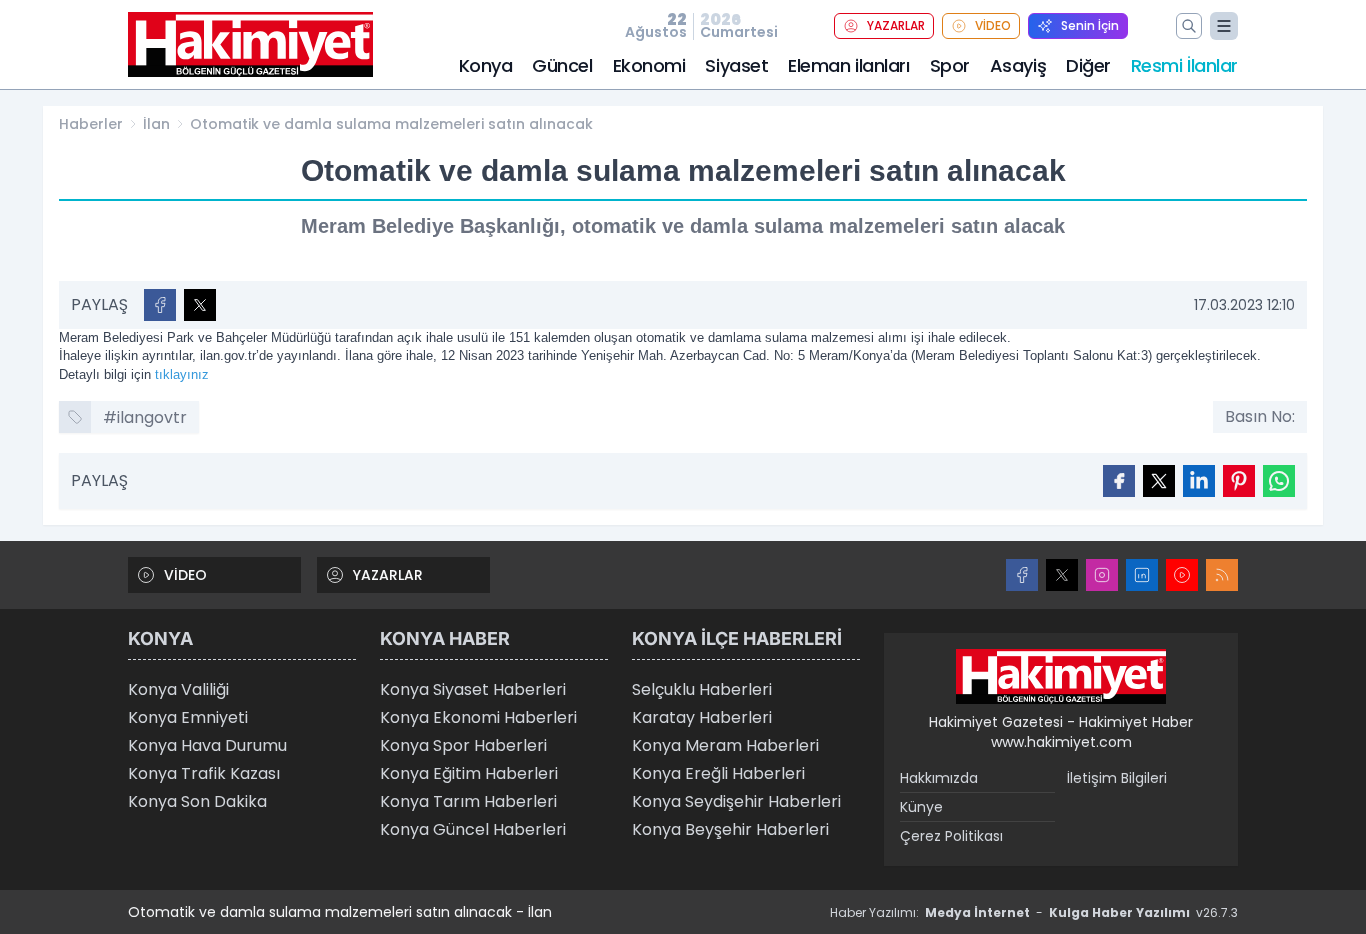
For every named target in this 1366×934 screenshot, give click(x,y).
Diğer (1088, 65)
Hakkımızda (939, 778)
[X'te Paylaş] (200, 305)
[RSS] (1222, 575)
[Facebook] (1022, 575)
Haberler (91, 124)
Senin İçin (1090, 25)
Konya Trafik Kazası (204, 773)
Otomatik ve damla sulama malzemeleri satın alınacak (391, 124)
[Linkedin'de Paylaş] (1199, 481)
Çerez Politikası (951, 836)
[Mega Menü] (1224, 26)
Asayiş (1018, 65)
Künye (921, 807)
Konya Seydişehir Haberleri (736, 801)
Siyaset (736, 65)
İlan (156, 124)
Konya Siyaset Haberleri (473, 689)
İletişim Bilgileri (1117, 778)
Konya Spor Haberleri (463, 745)
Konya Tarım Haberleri (468, 801)
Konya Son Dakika (197, 801)
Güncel (562, 65)
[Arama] (1189, 26)
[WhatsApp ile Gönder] (1279, 481)
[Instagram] (1102, 575)
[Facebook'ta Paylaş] (160, 305)
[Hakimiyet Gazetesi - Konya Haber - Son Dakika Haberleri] (1061, 677)
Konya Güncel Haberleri (473, 829)
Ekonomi (649, 65)
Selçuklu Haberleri (702, 689)
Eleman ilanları (848, 65)
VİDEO (993, 25)
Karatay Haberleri (702, 717)
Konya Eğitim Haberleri (469, 773)
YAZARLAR (896, 25)
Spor (950, 65)
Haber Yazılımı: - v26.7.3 (1034, 912)
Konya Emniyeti (188, 717)
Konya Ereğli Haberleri (718, 773)
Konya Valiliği (178, 689)
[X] (1062, 575)
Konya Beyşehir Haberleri (730, 829)
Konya (486, 65)
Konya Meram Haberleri (725, 745)
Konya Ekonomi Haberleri (478, 717)
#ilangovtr (145, 417)
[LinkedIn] (1142, 575)
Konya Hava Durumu (207, 745)
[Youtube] (1182, 575)
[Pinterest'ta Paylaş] (1239, 481)
